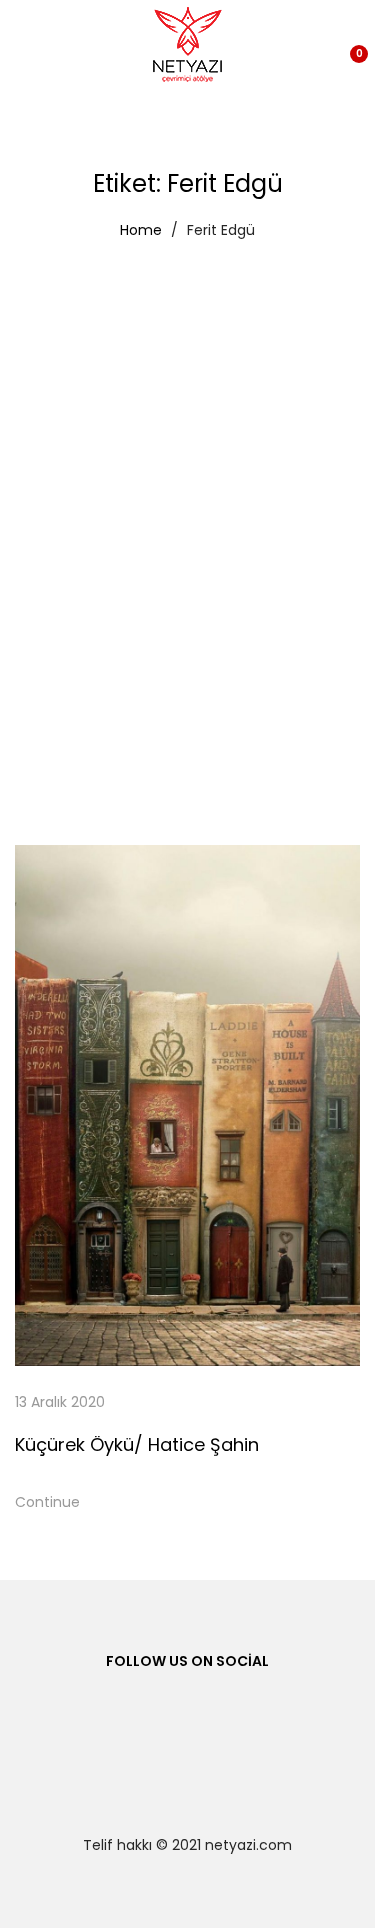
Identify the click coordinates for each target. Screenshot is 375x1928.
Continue (47, 1502)
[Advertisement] (187, 447)
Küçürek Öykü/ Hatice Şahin (137, 1444)
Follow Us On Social (187, 1661)
